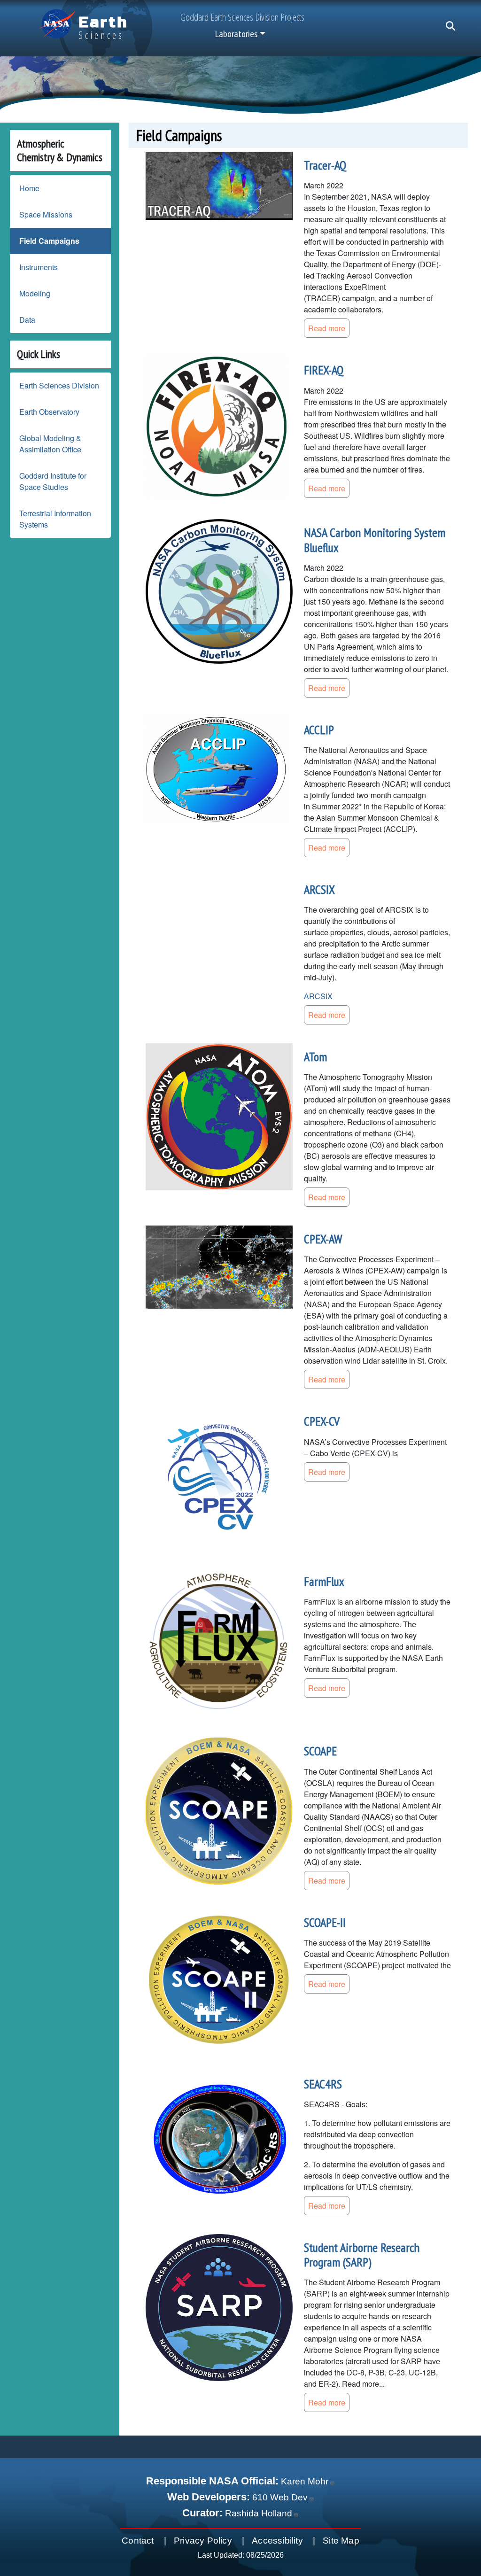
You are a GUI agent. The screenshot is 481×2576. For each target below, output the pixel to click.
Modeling (35, 293)
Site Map (341, 2541)
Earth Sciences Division (59, 385)
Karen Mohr (305, 2481)
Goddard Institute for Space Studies (53, 481)
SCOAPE (320, 1751)
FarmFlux (324, 1581)
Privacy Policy (203, 2541)
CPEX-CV (322, 1421)
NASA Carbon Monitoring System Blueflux (375, 540)
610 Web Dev (280, 2497)
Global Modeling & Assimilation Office (50, 444)
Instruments (39, 267)
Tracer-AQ (325, 165)
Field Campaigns (49, 241)
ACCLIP (319, 730)
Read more (327, 328)
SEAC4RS (323, 2084)
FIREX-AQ (324, 370)
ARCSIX (319, 889)
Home (29, 188)
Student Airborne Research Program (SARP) (362, 2255)
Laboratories (236, 34)
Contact (138, 2541)
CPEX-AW (323, 1239)
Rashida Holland (259, 2513)
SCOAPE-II (325, 1922)
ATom (315, 1057)
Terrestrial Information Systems (55, 519)
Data (27, 320)
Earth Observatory (49, 412)
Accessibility (277, 2541)
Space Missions (46, 214)
